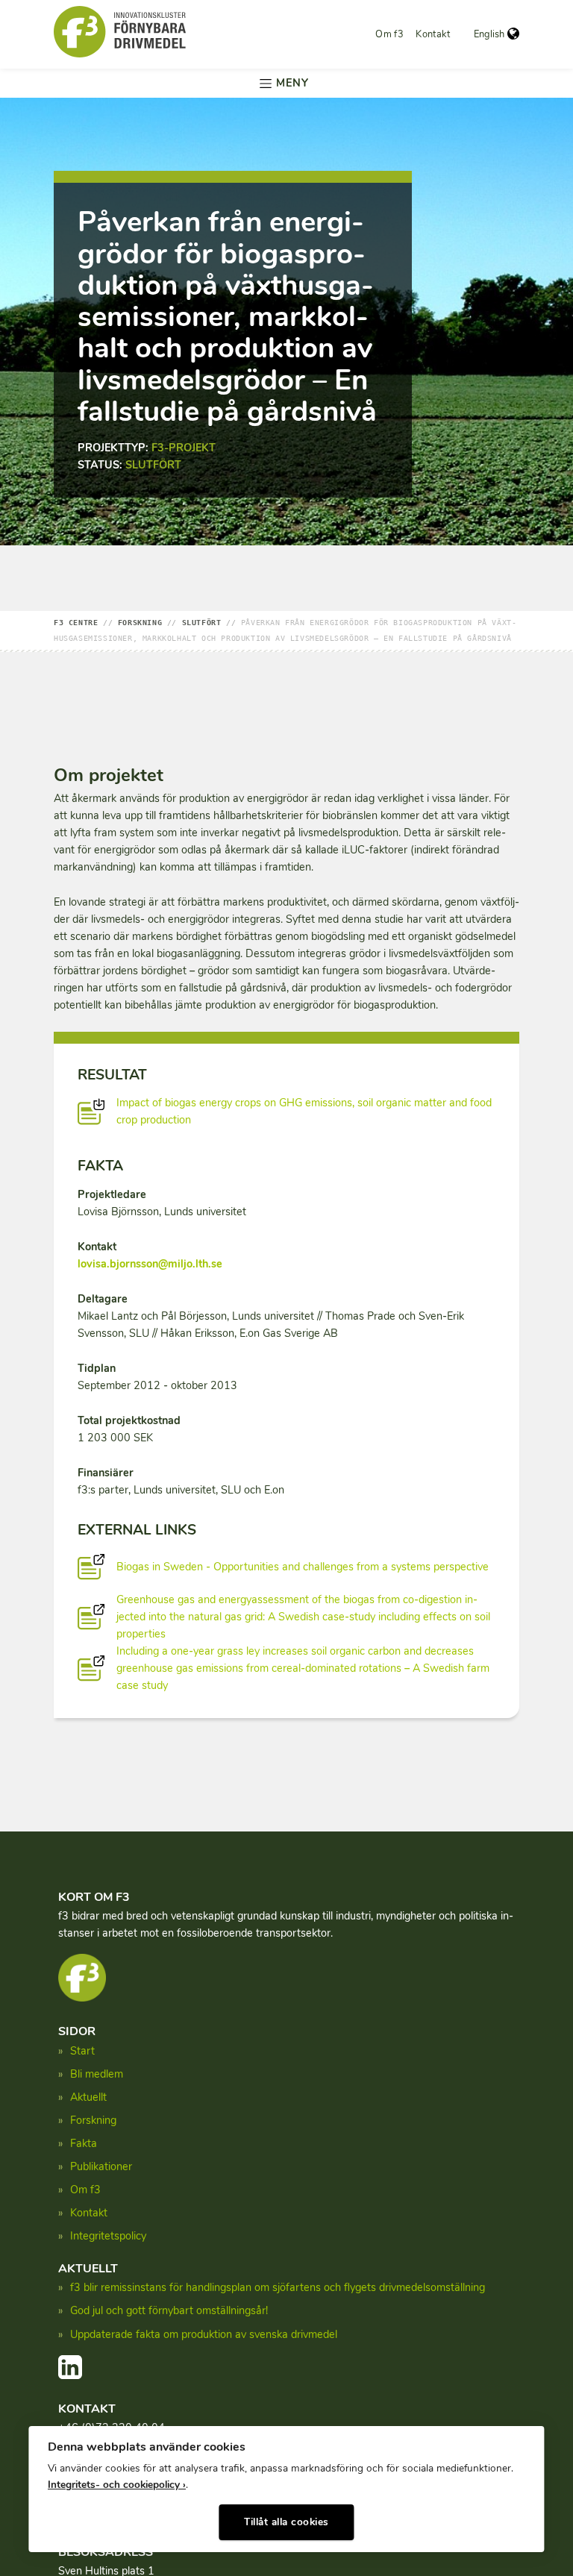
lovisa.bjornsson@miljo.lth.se (150, 1264)
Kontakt (433, 34)
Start (82, 2051)
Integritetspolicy (108, 2236)
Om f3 (389, 34)
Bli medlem (97, 2074)
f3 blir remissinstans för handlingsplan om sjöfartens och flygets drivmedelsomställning (278, 2287)
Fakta (84, 2143)
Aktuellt (88, 2097)
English (489, 34)
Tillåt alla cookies (286, 2522)
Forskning (93, 2120)
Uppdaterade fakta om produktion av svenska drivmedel (204, 2334)
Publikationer (101, 2166)
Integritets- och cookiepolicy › (117, 2485)
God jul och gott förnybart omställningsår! (169, 2310)
